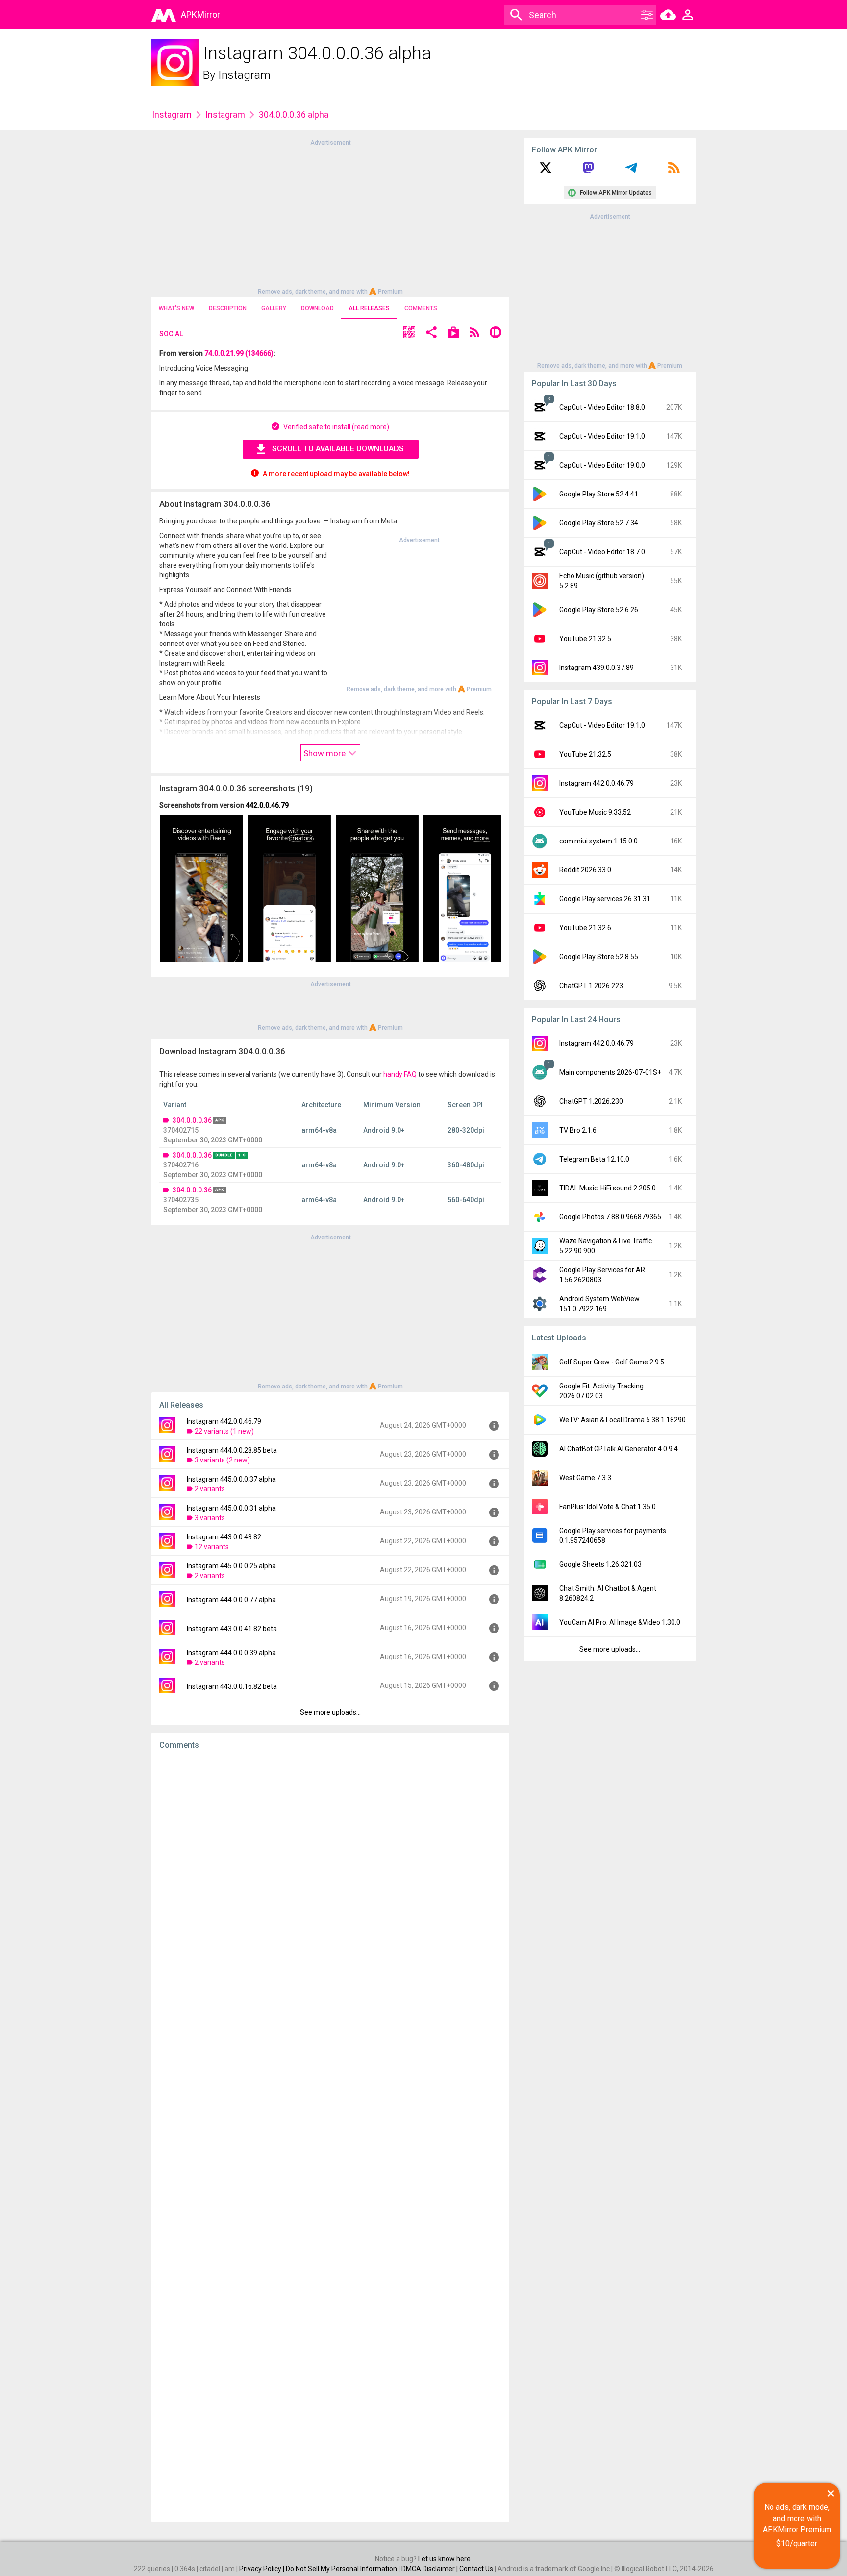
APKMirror (200, 14)
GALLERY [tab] (274, 308)
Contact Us (476, 2569)
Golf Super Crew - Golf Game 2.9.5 (612, 1362)
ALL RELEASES (369, 308)
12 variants (212, 1547)
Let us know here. (445, 2559)
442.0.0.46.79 (267, 805)
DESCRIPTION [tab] (228, 308)
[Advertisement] (330, 216)
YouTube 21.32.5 (585, 639)
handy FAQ (400, 1074)
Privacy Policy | (262, 2569)
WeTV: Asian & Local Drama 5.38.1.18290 (623, 1420)
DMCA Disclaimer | (430, 2569)
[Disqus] (330, 2136)
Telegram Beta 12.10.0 (594, 1159)
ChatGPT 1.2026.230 (591, 1101)
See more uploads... (330, 1712)
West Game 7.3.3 (585, 1478)
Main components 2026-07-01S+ (610, 1072)
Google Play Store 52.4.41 (599, 494)
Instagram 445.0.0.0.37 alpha (231, 1479)
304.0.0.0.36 (192, 1120)
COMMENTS (421, 308)
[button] (409, 334)
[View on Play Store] (453, 334)
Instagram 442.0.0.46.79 (224, 1421)
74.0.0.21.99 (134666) (239, 353)
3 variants (210, 1518)
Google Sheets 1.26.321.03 (600, 1564)
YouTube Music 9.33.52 (595, 812)
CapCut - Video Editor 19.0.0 (602, 465)
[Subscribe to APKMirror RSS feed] (674, 171)
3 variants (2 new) (222, 1460)
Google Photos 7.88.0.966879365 (610, 1217)
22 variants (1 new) (224, 1431)
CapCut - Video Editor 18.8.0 (602, 407)
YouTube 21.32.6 (585, 928)
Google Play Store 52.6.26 (599, 610)
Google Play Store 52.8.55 (599, 957)
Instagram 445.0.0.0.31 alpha (231, 1508)
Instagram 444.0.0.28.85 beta (232, 1450)
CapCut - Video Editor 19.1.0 (602, 436)
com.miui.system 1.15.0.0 (598, 841)
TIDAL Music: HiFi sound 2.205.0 (608, 1188)
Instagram (244, 75)
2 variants (210, 1489)
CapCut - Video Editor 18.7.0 (602, 552)
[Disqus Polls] (330, 1881)
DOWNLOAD (317, 308)
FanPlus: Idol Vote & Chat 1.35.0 (608, 1507)
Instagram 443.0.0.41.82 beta (232, 1629)
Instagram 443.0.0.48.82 (224, 1537)
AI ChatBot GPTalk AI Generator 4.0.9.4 (619, 1449)
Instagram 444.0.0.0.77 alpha (231, 1600)
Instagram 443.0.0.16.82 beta (232, 1686)
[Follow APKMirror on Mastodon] (588, 171)
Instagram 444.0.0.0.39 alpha (231, 1653)
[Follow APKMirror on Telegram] (631, 171)
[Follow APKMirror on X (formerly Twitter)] (546, 171)
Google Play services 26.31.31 (605, 899)
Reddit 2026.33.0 (585, 870)
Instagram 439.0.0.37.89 (597, 668)
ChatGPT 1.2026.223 (591, 986)
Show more (325, 753)
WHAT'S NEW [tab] (176, 308)
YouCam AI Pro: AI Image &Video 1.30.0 (620, 1622)
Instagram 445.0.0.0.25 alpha (231, 1566)
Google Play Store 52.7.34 (599, 523)
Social (171, 334)
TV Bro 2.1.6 (578, 1130)
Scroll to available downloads (338, 449)
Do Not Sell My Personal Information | (344, 2569)
